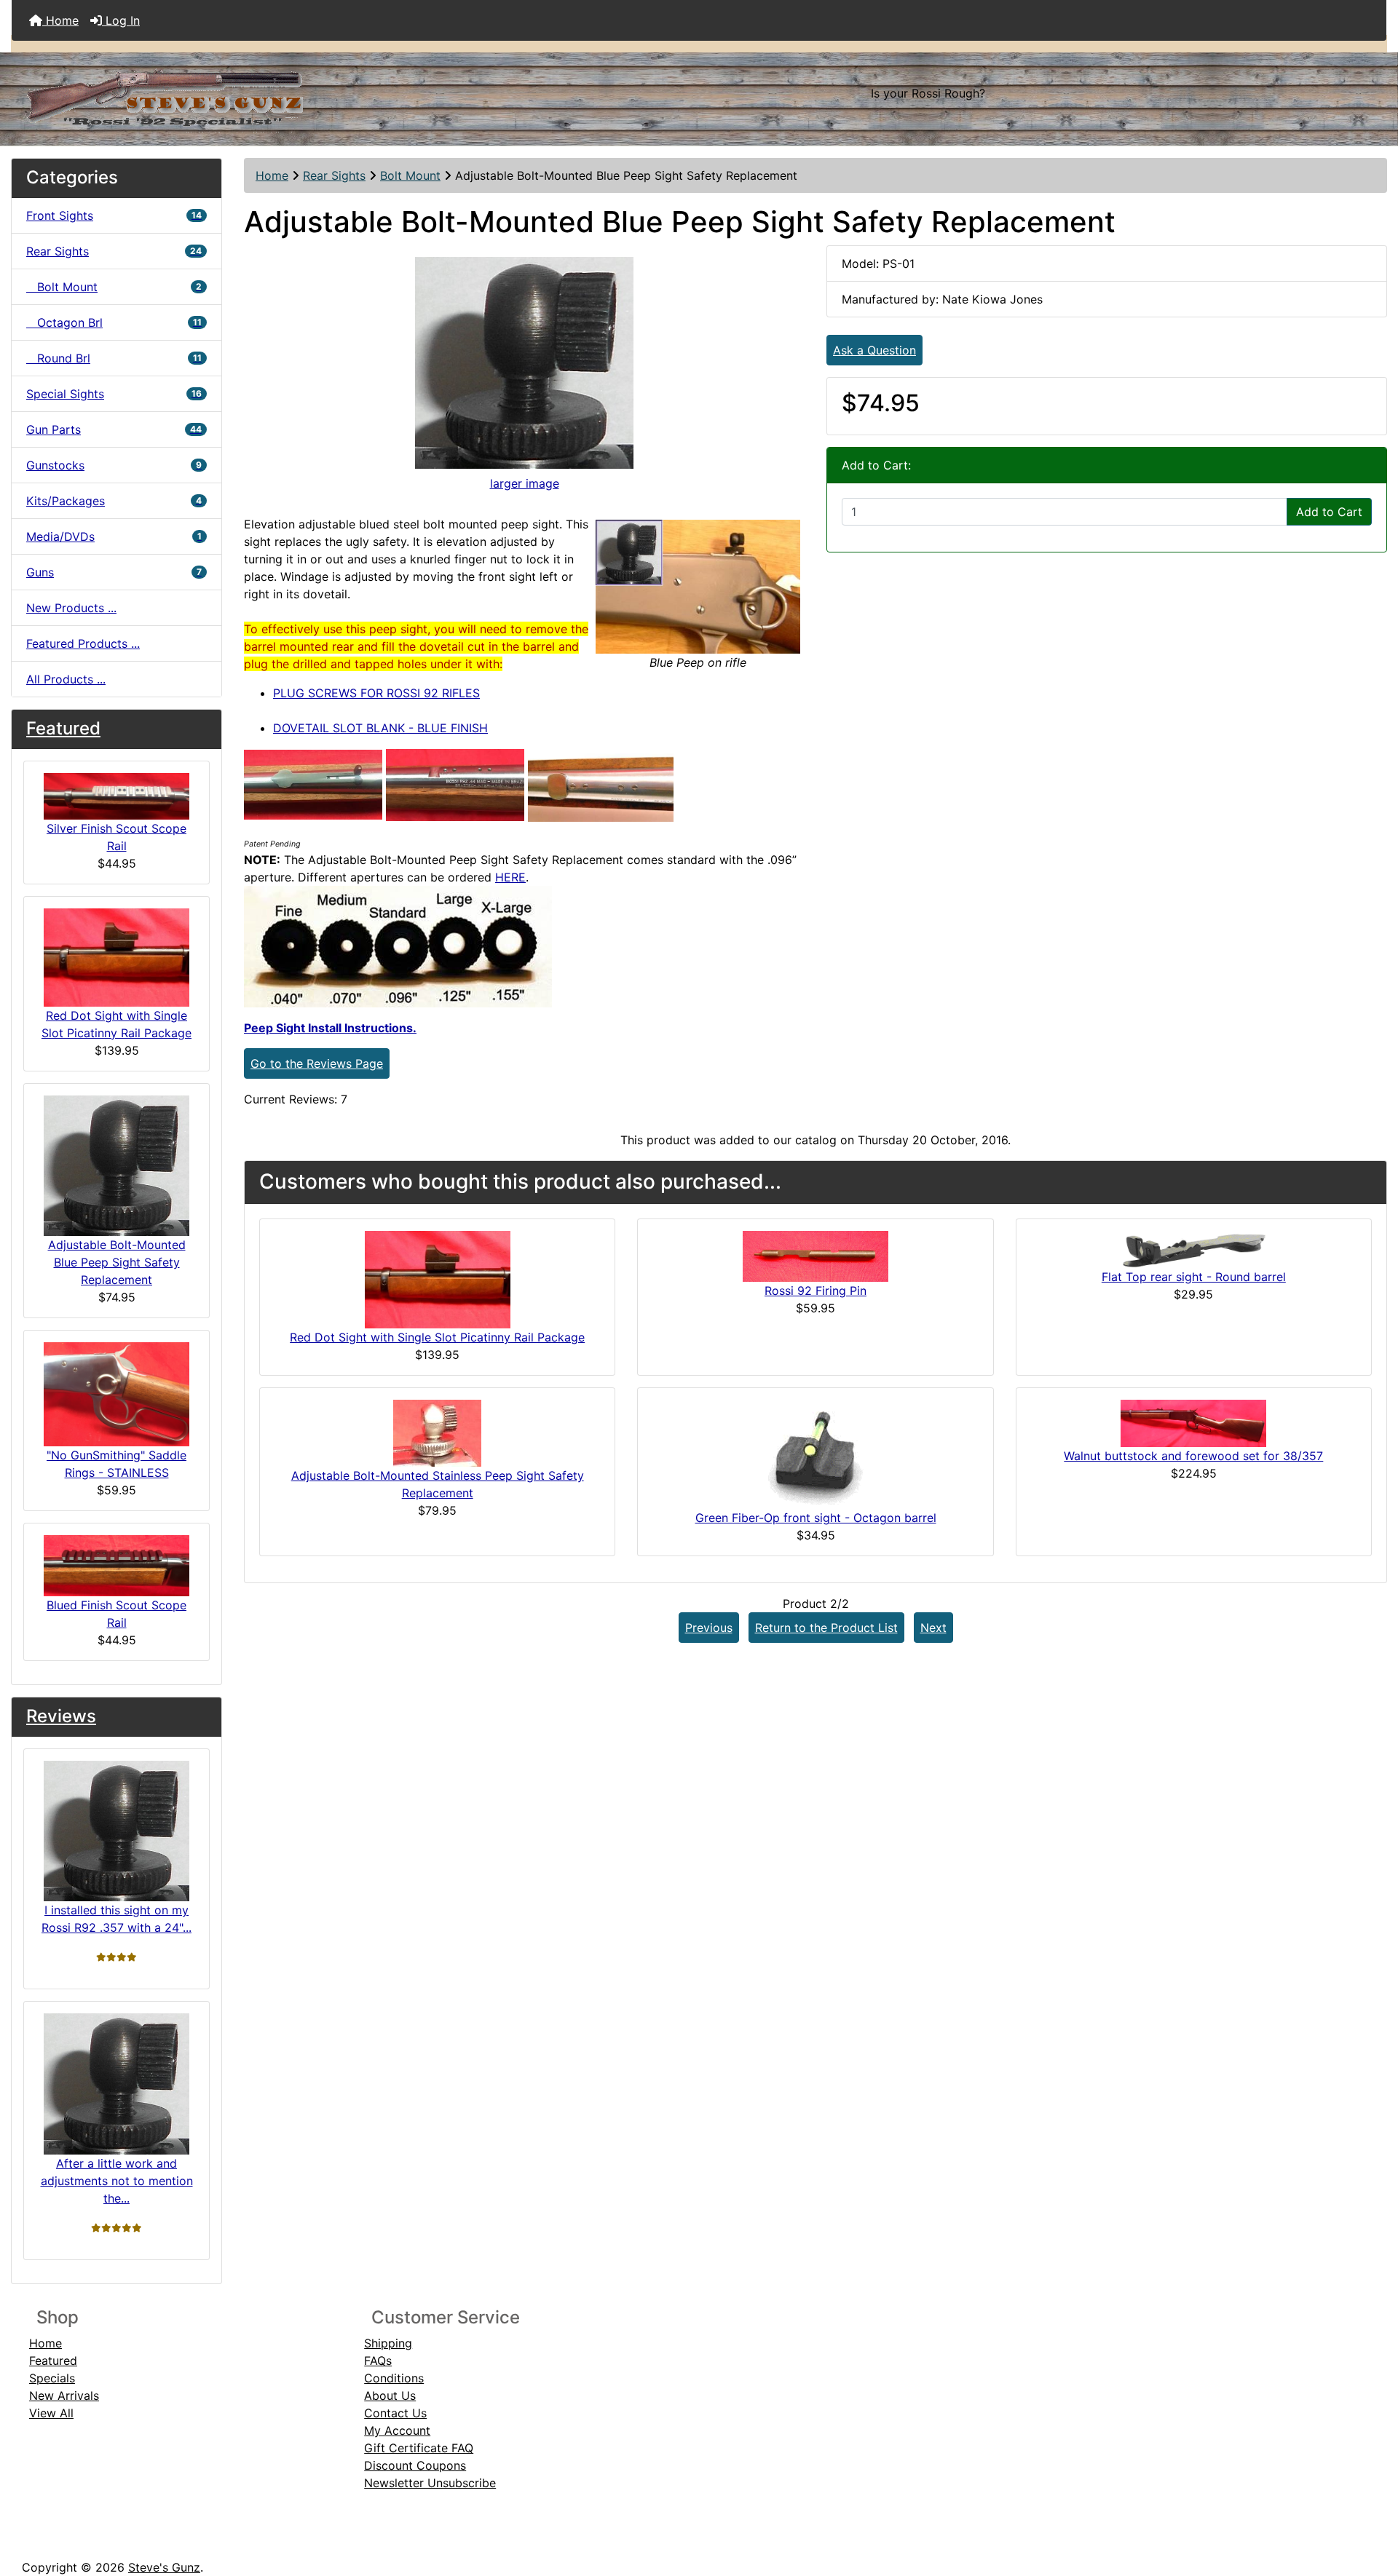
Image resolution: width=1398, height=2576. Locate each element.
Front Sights (114, 215)
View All (51, 2413)
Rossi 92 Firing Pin (815, 1291)
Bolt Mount (410, 175)
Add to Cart (1329, 512)
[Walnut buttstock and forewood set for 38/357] (1193, 1422)
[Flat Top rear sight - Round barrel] (1193, 1248)
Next (933, 1628)
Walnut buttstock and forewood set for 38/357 (1193, 1456)
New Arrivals (64, 2395)
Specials (52, 2378)
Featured (63, 728)
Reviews (61, 1716)
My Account (397, 2430)
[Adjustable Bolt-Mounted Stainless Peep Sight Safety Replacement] (437, 1432)
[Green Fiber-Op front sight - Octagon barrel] (815, 1453)
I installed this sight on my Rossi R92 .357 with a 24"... (116, 1919)
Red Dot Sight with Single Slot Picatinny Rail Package (116, 1024)
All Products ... (66, 679)
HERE (510, 877)
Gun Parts (114, 429)
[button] (1371, 2504)
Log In (121, 20)
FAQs (378, 2361)
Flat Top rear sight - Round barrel (1194, 1277)
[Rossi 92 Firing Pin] (815, 1255)
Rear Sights (334, 175)
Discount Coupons (415, 2465)
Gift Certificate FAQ (419, 2448)
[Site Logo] (241, 93)
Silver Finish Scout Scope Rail (116, 837)
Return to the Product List (826, 1628)
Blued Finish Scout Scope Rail (116, 1614)
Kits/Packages (114, 501)
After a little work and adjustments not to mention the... (117, 2181)
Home (60, 20)
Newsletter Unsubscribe (430, 2483)
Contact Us (395, 2413)
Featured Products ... (83, 643)
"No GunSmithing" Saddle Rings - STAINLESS (116, 1464)
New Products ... (71, 608)
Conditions (394, 2378)
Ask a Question (874, 350)
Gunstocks (114, 465)
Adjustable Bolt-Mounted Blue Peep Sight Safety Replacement (117, 1262)
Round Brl (114, 358)
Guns (114, 572)
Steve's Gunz (164, 2567)
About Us (390, 2395)
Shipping (388, 2343)
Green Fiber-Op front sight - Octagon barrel (816, 1518)
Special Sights (114, 394)
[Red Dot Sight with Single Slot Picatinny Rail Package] (438, 1278)
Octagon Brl (114, 322)
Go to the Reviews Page (317, 1063)
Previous (709, 1628)
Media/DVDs (114, 536)
